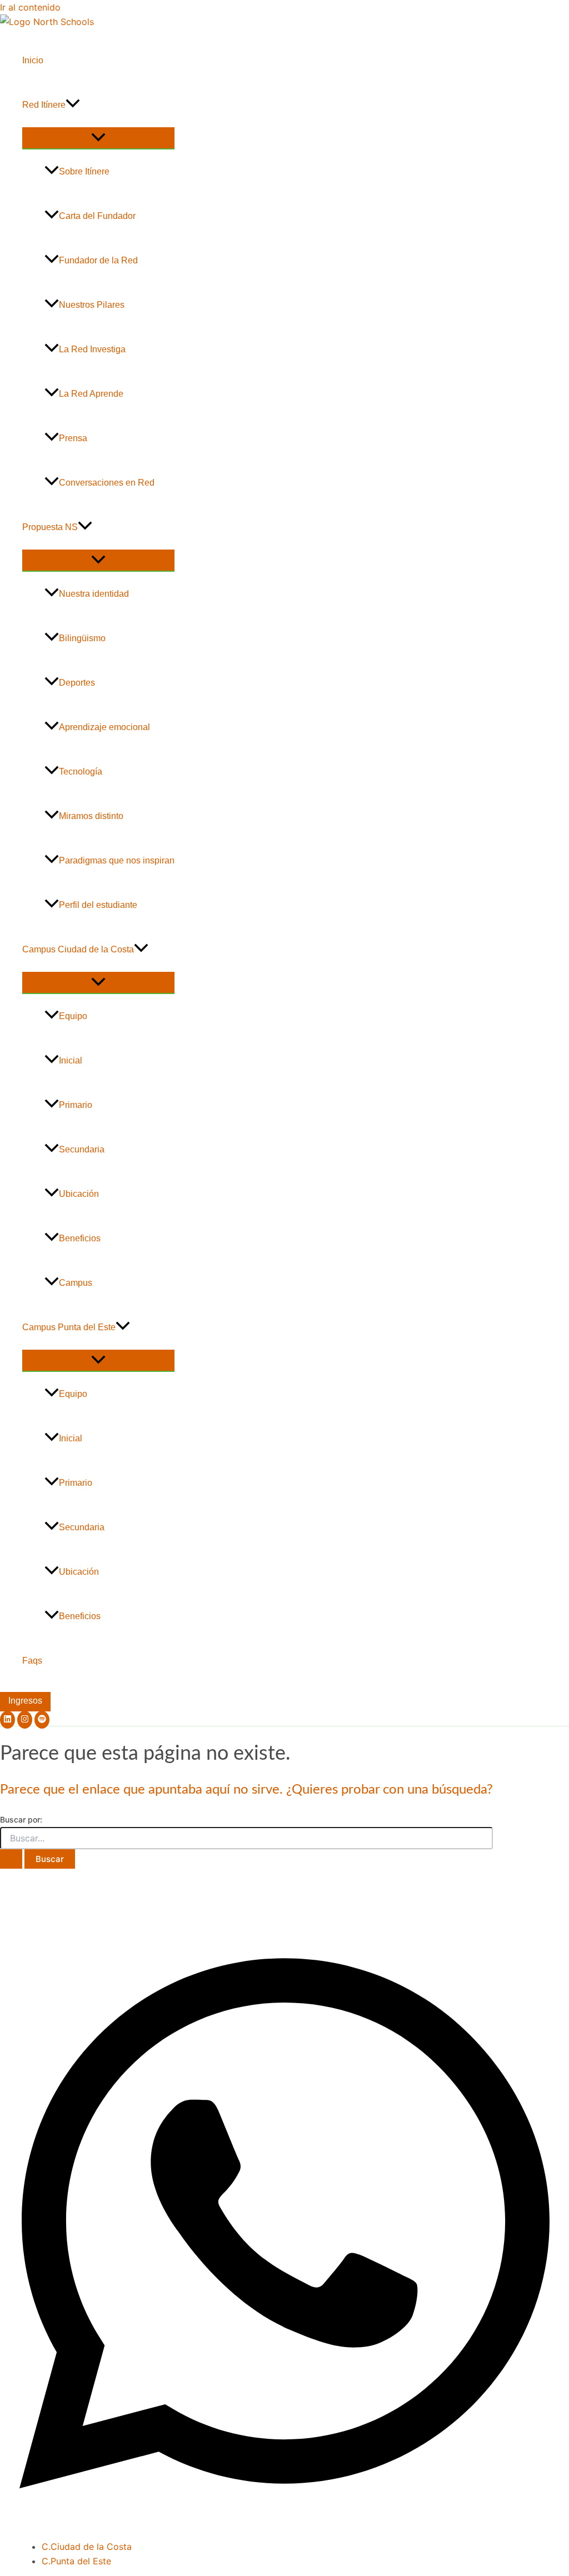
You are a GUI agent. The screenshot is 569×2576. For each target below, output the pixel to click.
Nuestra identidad (94, 594)
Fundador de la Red (98, 260)
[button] (73, 105)
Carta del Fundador (97, 216)
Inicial (71, 1060)
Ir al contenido (30, 7)
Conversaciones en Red (107, 483)
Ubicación (79, 1194)
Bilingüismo (82, 638)
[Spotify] (42, 1720)
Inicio (33, 60)
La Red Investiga (92, 349)
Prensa (73, 438)
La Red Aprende (91, 394)
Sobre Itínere (84, 171)
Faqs (32, 1661)
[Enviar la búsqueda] (11, 1859)
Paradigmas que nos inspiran (117, 860)
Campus (76, 1283)
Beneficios (80, 1238)
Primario (76, 1105)
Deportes (77, 683)
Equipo (73, 1016)
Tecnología (81, 772)
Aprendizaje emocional (104, 727)
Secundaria (82, 1149)
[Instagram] (25, 1720)
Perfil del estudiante (98, 905)
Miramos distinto (91, 816)
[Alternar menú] (98, 138)
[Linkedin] (8, 1720)
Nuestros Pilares (92, 305)
